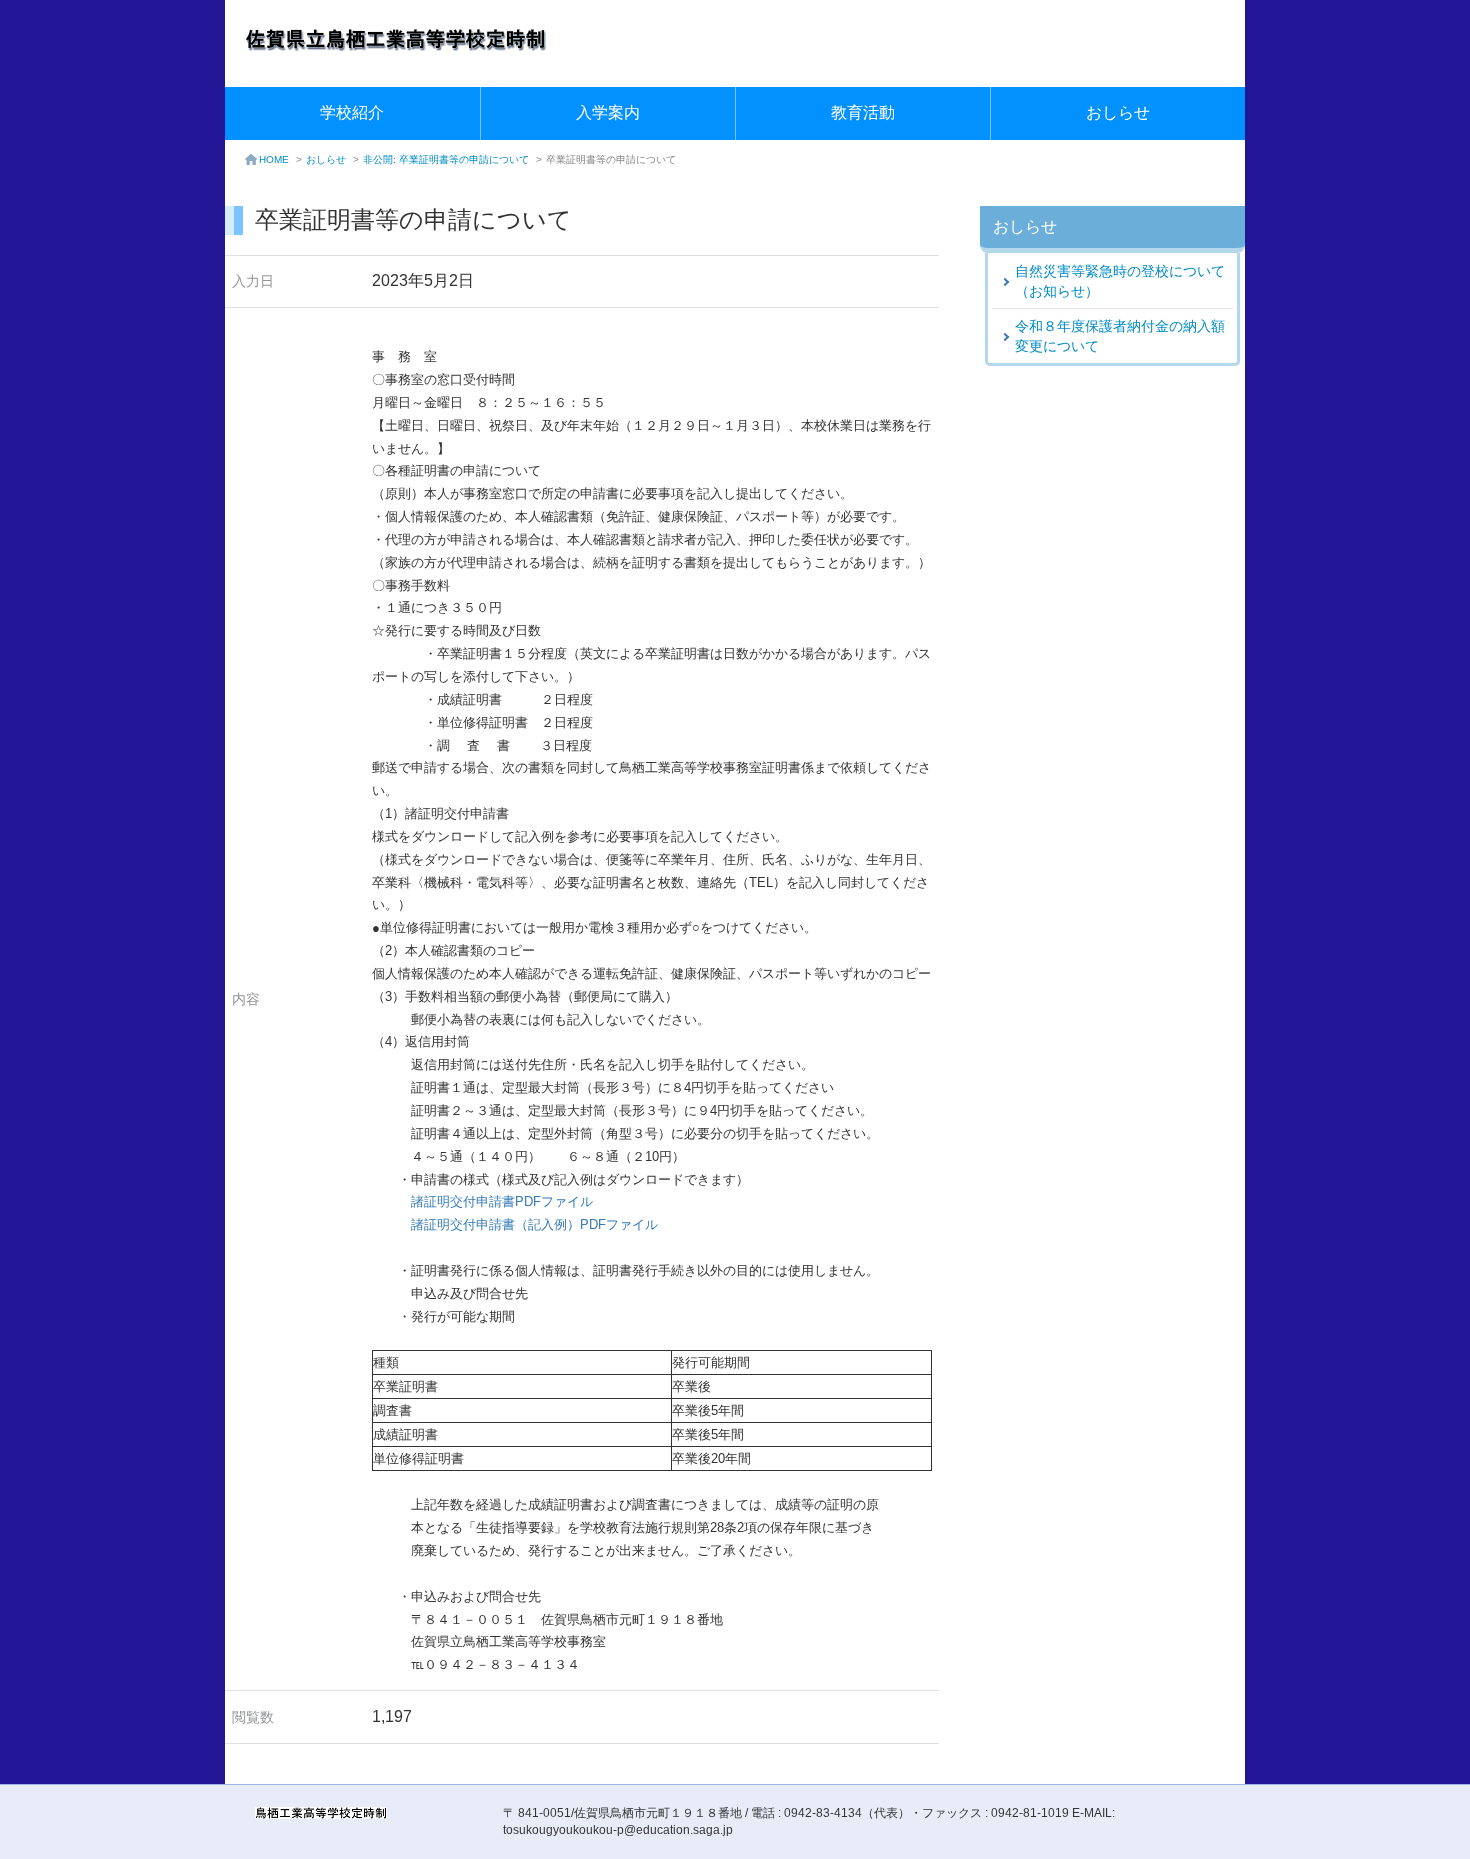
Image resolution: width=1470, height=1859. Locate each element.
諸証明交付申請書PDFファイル (502, 1201)
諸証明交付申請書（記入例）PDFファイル (534, 1224)
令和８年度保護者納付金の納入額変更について (1120, 336)
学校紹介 (352, 112)
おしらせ (1118, 112)
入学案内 (608, 112)
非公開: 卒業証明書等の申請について (446, 159)
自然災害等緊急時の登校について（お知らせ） (1120, 281)
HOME (274, 159)
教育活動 (863, 112)
